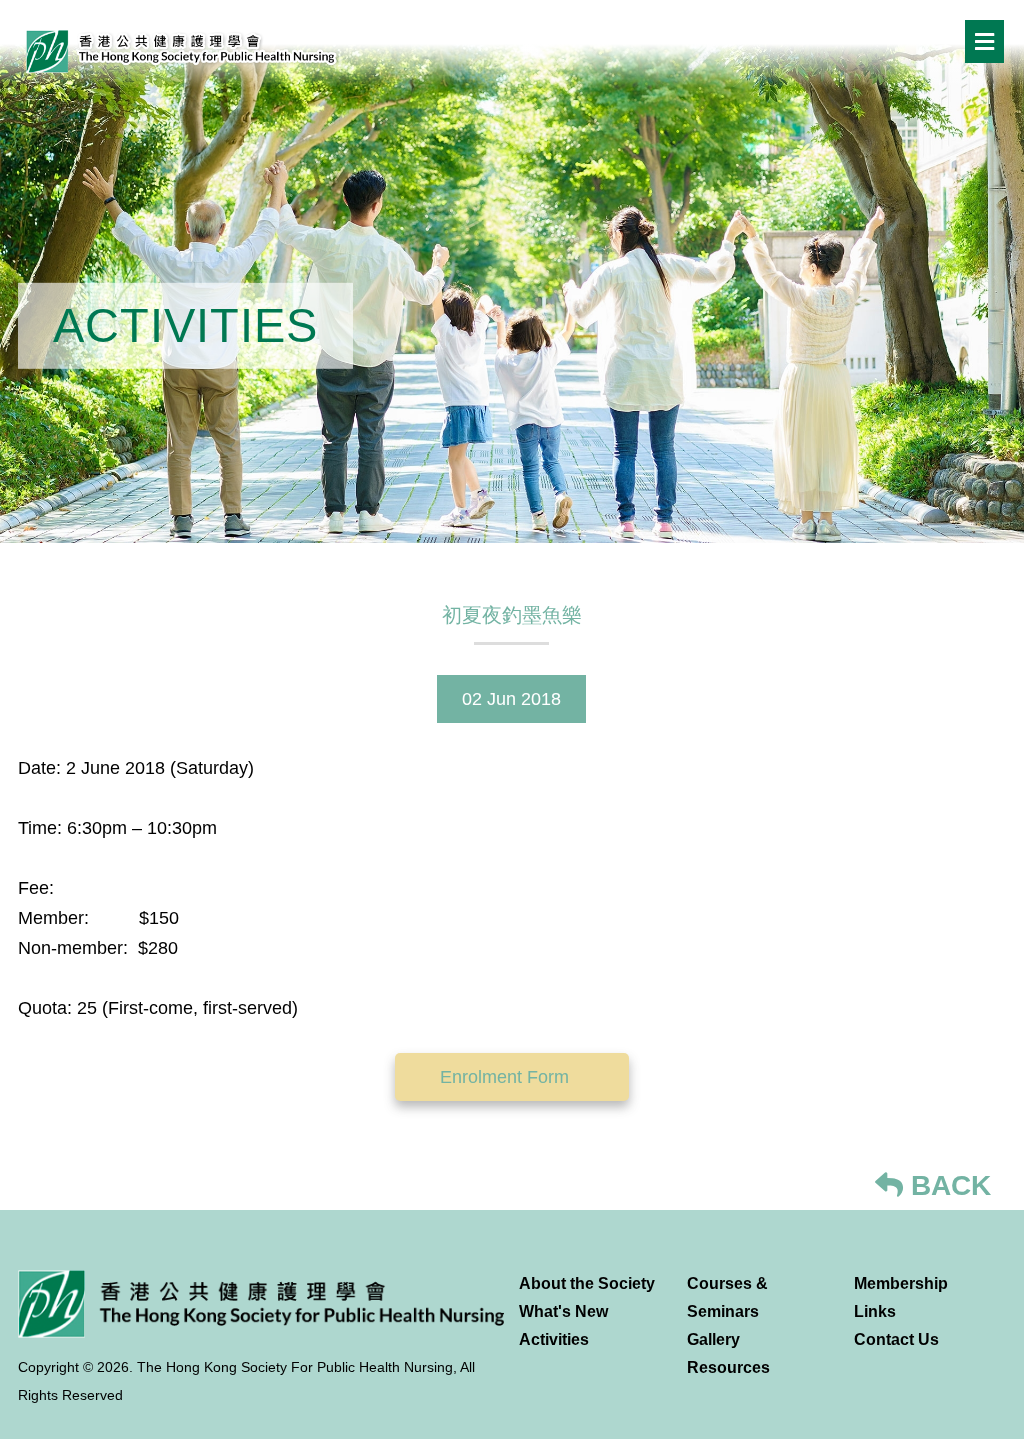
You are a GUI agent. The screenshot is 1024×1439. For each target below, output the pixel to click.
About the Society (587, 1283)
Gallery (713, 1339)
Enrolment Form (507, 1077)
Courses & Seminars (727, 1297)
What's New (563, 1311)
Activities (554, 1339)
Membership (901, 1283)
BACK (947, 1185)
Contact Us (896, 1339)
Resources (728, 1367)
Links (875, 1311)
